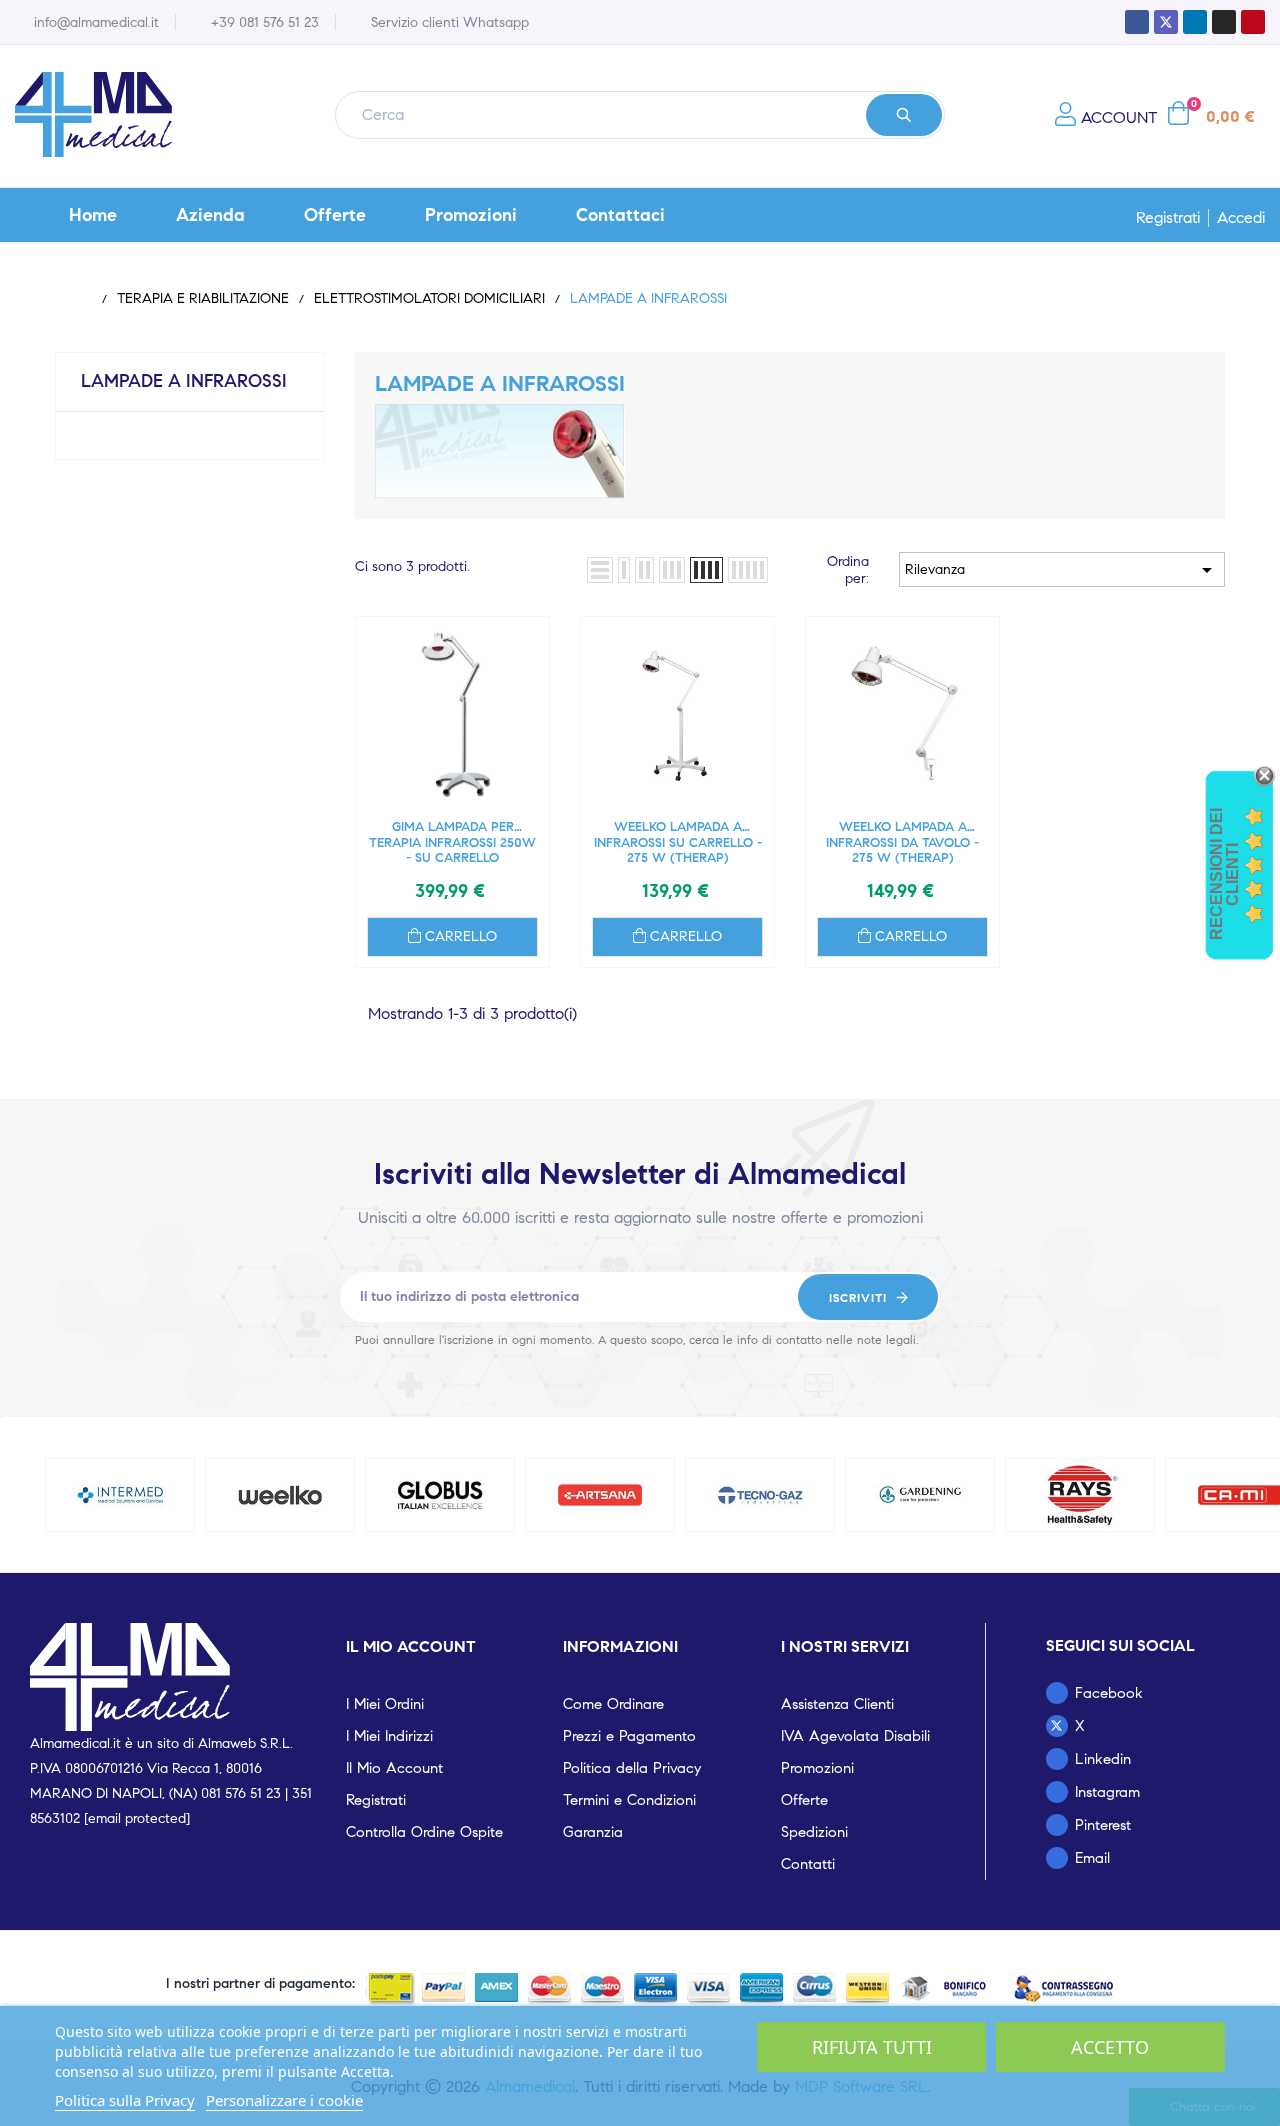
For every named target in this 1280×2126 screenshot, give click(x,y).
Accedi (1241, 218)
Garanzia (593, 1832)
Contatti (808, 1864)
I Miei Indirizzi (389, 1736)
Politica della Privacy (632, 1768)
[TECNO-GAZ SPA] (760, 1495)
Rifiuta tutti (872, 2047)
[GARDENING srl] (920, 1495)
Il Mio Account (394, 1768)
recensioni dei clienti (1224, 874)
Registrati (1168, 218)
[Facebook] (1137, 22)
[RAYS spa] (1080, 1495)
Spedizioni (814, 1832)
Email (1092, 1858)
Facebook (1109, 1693)
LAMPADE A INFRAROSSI (184, 381)
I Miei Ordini (385, 1704)
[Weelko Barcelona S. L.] (280, 1495)
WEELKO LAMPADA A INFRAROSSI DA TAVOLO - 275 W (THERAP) (902, 842)
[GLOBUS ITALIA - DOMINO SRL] (440, 1495)
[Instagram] (1224, 22)
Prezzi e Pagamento (629, 1736)
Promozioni (817, 1768)
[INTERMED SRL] (120, 1495)
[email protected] (137, 1818)
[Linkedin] (1195, 22)
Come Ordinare (613, 1704)
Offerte (804, 1800)
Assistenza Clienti (837, 1704)
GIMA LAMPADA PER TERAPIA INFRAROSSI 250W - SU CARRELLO (452, 842)
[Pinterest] (1253, 22)
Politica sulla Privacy (125, 2100)
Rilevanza (1062, 570)
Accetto (1110, 2047)
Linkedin (1103, 1759)
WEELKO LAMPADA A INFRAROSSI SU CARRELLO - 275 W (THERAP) (678, 842)
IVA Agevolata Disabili (855, 1736)
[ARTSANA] (600, 1495)
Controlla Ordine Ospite (424, 1832)
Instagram (1107, 1792)
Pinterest (1103, 1825)
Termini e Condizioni (629, 1800)
